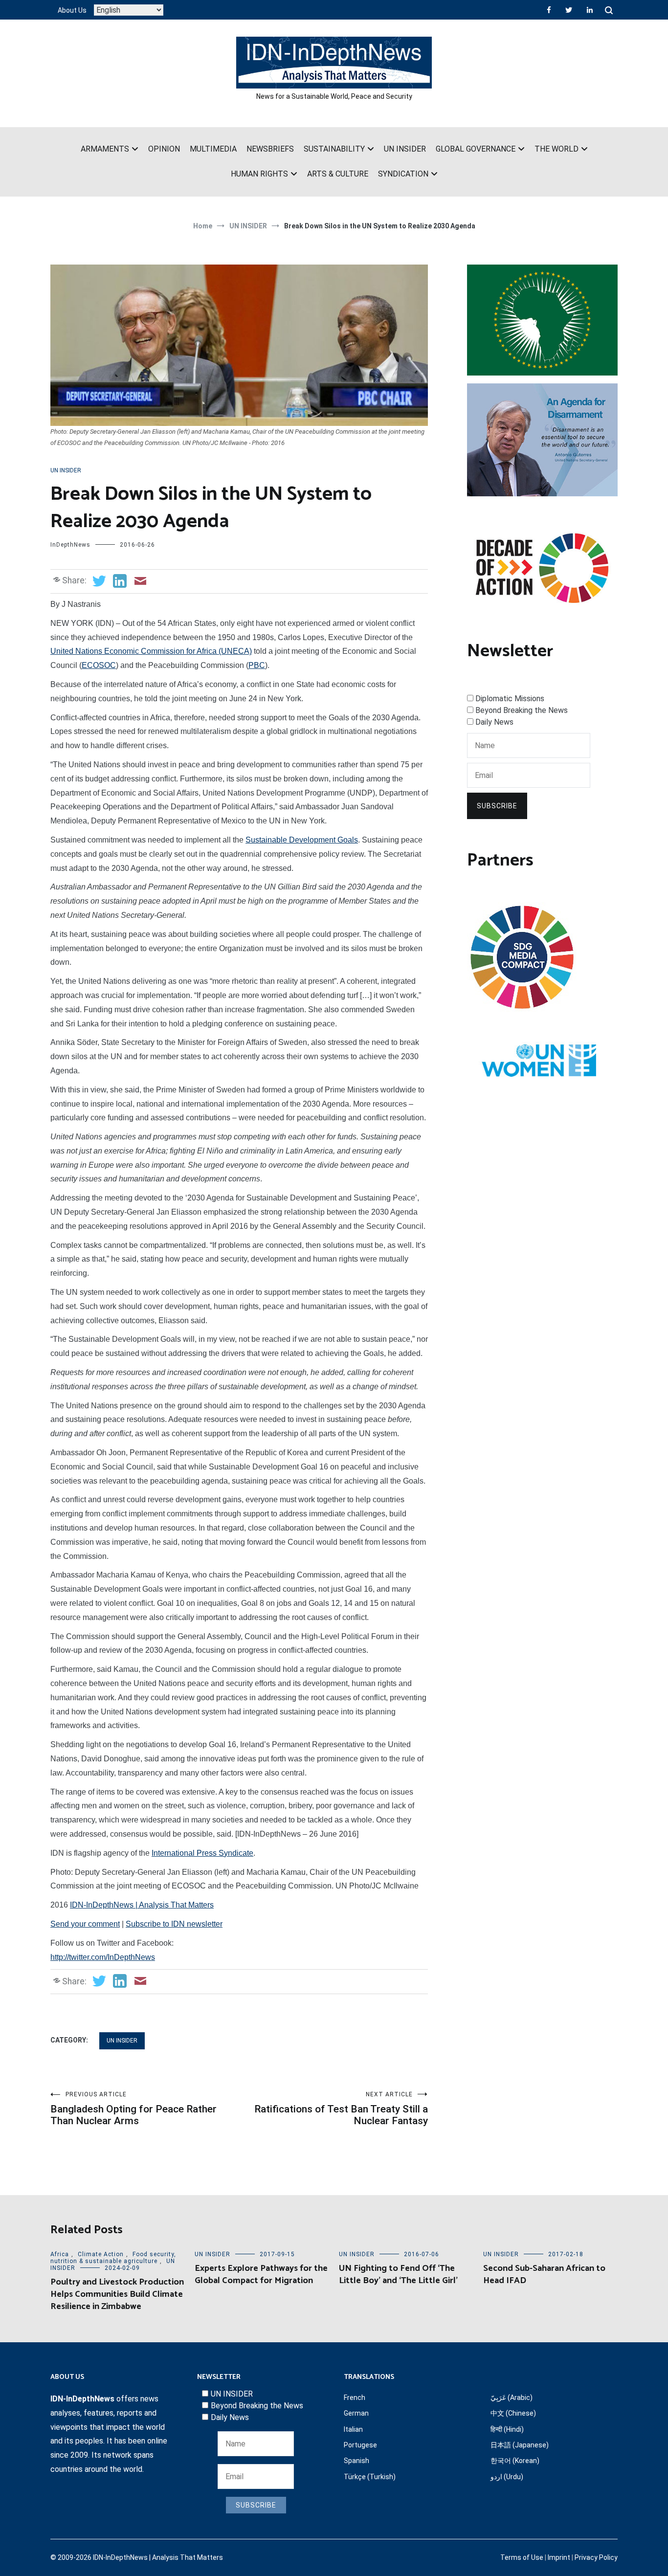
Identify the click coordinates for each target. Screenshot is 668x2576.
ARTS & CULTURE (338, 174)
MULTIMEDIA (213, 149)
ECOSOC (99, 665)
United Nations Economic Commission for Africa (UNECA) (151, 651)
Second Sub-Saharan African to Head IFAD (544, 2275)
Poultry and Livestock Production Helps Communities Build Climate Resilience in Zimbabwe (117, 2294)
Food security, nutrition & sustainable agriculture (113, 2258)
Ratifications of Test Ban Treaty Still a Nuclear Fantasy (341, 2109)
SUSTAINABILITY (334, 149)
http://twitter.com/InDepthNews (103, 1957)
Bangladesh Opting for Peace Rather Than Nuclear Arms (134, 2109)
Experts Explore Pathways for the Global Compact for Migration (261, 2275)
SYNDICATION (403, 174)
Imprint (559, 2557)
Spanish (356, 2461)
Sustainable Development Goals (302, 840)
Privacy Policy (596, 2557)
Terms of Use (522, 2557)
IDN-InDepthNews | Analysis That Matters (142, 1905)
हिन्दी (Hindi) (507, 2429)
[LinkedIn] (590, 10)
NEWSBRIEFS (270, 149)
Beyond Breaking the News (522, 710)
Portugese (360, 2445)
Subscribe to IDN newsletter (174, 1924)
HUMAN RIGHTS (259, 174)
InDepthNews (70, 545)
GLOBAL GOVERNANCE (476, 149)
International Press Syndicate (202, 1853)
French (355, 2398)
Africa (60, 2254)
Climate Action (101, 2254)
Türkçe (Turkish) (370, 2477)
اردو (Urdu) (507, 2477)
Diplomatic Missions (510, 699)
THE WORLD (557, 149)
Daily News (494, 722)
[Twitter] (569, 10)
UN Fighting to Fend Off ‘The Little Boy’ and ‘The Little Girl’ (398, 2275)
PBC (257, 665)
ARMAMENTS (105, 149)
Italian (353, 2429)
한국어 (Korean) (515, 2461)
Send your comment (85, 1924)
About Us (72, 10)
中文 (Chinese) (513, 2413)
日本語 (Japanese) (520, 2445)
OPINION (164, 149)
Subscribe (497, 806)
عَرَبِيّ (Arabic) (512, 2398)
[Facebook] (549, 10)
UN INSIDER (405, 149)
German (356, 2413)
